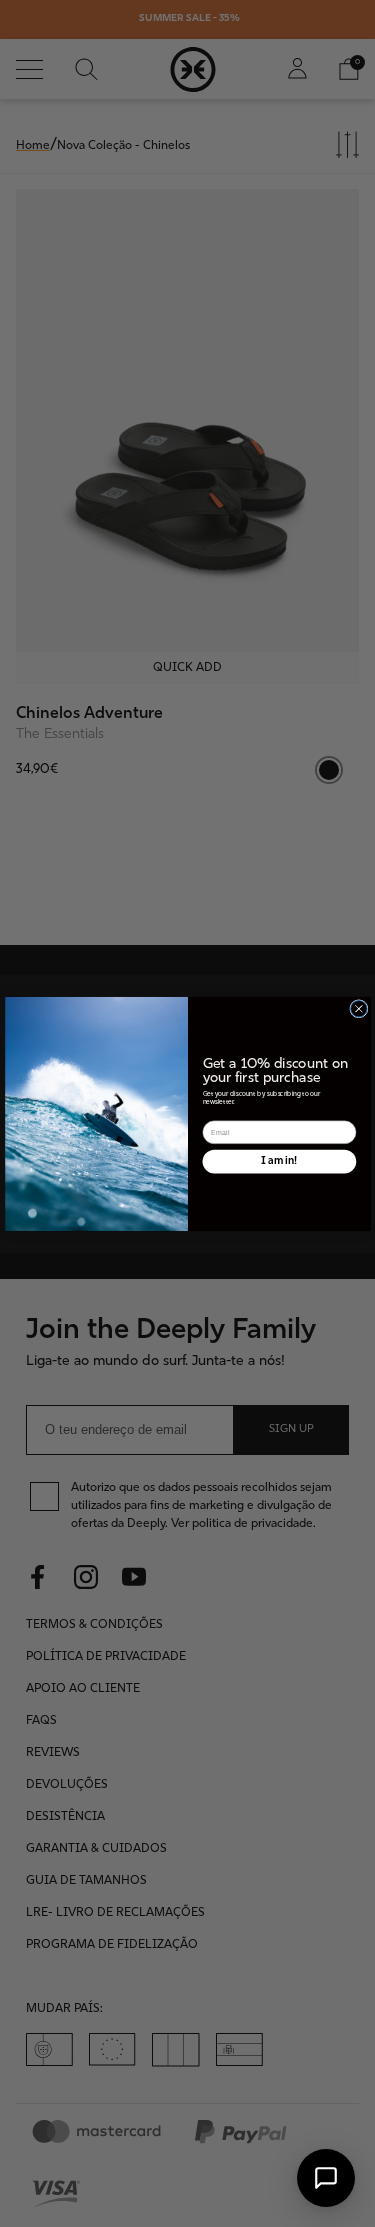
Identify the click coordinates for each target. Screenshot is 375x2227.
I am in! (279, 1160)
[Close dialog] (358, 1008)
